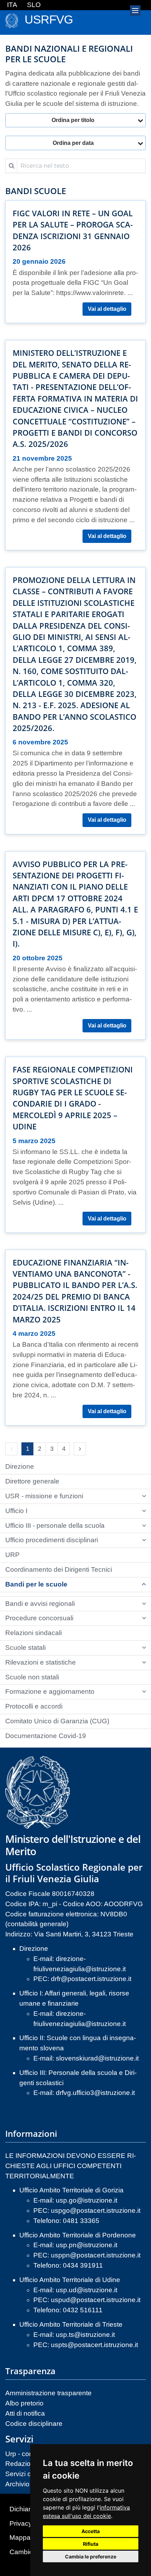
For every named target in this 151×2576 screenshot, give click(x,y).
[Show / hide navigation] (135, 11)
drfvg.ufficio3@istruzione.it (95, 2093)
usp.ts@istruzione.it (85, 2335)
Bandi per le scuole (36, 1584)
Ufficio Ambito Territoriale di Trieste (71, 2324)
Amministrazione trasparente (48, 2393)
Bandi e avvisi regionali (40, 1604)
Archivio (17, 2484)
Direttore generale (32, 1481)
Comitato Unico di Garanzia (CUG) (57, 1721)
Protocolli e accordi (34, 1706)
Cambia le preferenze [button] (91, 2556)
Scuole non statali (32, 1677)
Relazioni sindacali (34, 1633)
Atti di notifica (25, 2413)
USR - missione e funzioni (44, 1496)
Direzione (20, 1466)
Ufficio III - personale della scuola (55, 1526)
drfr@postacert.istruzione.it (91, 1979)
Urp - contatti (24, 2454)
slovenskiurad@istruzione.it (97, 2058)
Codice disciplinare (34, 2424)
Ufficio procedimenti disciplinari (52, 1540)
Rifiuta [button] (91, 2544)
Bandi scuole (36, 191)
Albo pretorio (24, 2403)
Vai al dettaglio (107, 309)
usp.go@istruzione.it (87, 2200)
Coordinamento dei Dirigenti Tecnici (59, 1569)
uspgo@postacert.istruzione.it (96, 2210)
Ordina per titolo (73, 120)
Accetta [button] (91, 2531)
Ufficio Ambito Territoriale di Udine (70, 2280)
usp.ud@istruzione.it (87, 2290)
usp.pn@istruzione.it (87, 2245)
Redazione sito (28, 2464)
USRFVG (49, 20)
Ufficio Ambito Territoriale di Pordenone (78, 2235)
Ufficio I (16, 1511)
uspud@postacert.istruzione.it (96, 2300)
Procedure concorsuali (39, 1618)
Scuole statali (25, 1648)
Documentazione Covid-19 (46, 1736)
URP (12, 1555)
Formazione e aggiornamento (50, 1691)
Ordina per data (73, 143)
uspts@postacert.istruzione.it (94, 2345)
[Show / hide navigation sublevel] (144, 1496)
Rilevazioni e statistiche (41, 1662)
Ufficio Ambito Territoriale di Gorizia (71, 2190)
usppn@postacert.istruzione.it (96, 2255)
